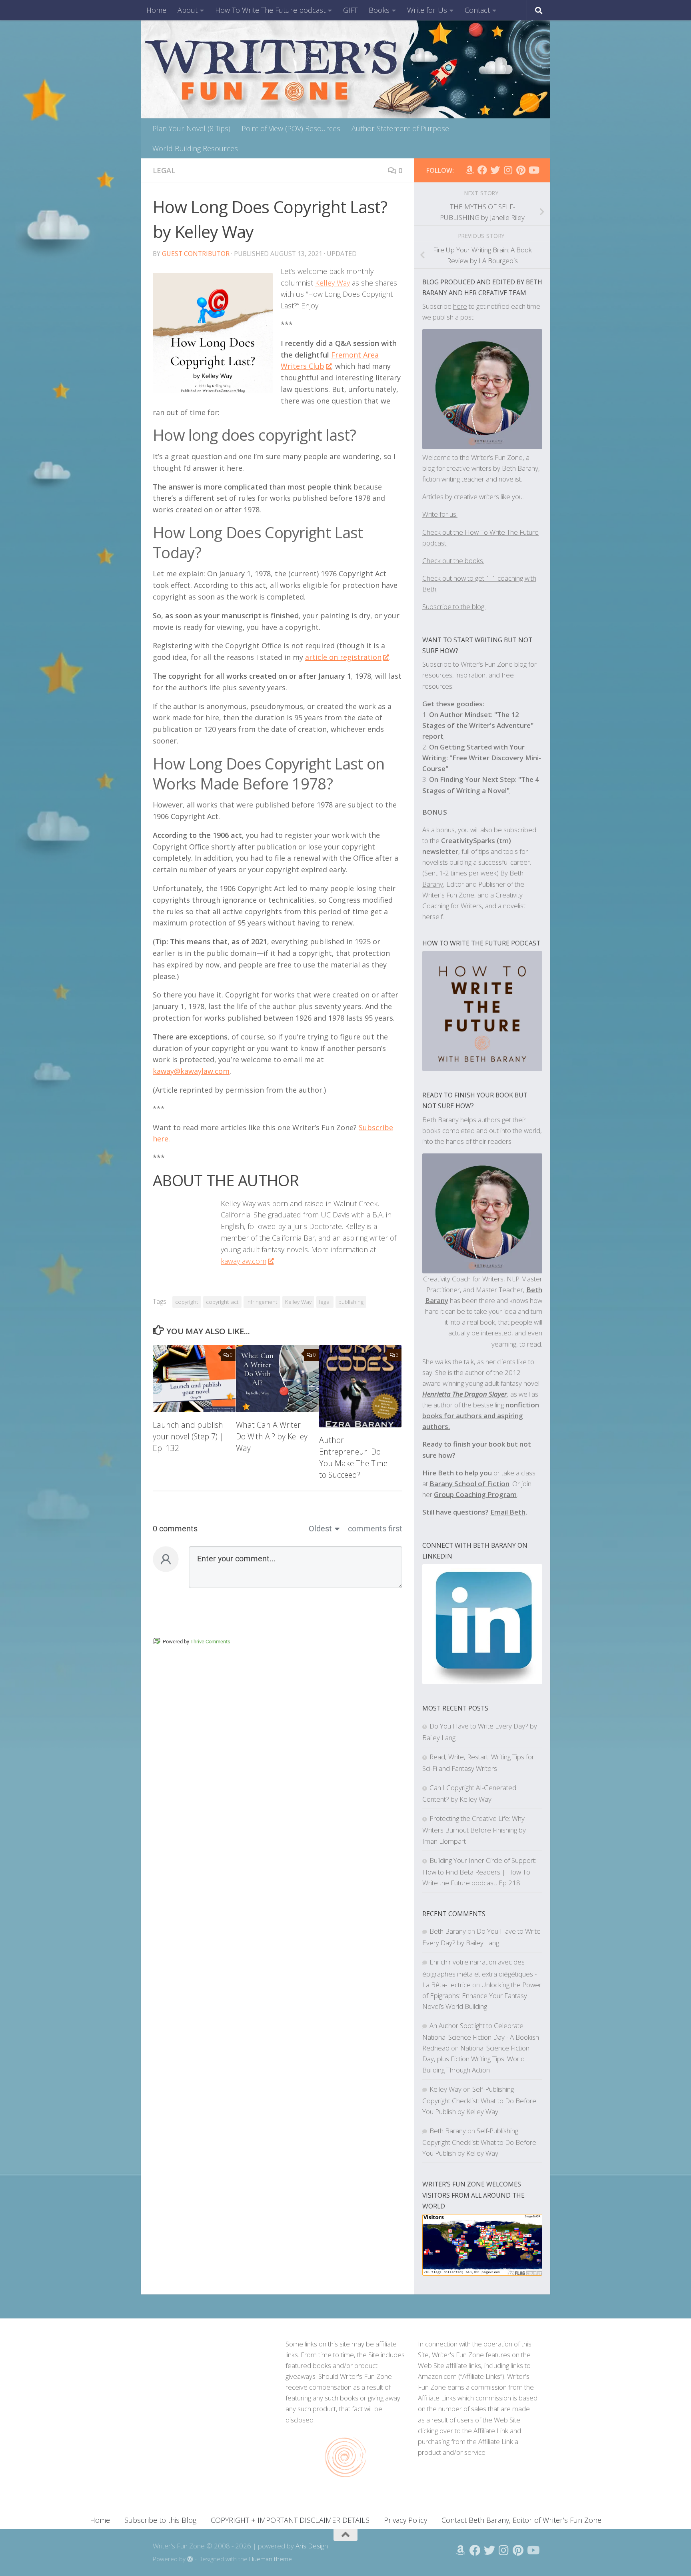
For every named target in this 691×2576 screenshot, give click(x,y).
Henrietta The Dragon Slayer (465, 1394)
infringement (262, 1302)
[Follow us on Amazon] (469, 170)
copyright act (222, 1302)
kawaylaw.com (244, 1261)
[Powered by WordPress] (190, 2559)
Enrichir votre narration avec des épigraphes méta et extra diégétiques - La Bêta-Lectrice (479, 1973)
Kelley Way (333, 283)
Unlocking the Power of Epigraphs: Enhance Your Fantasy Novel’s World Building (482, 1995)
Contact (477, 10)
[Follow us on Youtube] (533, 170)
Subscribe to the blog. (454, 607)
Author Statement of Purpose (400, 128)
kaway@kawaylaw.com (191, 1071)
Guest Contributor (196, 254)
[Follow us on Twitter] (495, 170)
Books (379, 10)
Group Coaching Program (475, 1494)
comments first (375, 1529)
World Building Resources (195, 148)
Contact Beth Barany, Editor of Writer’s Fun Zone (521, 2520)
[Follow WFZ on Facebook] (482, 170)
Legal (164, 170)
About (188, 10)
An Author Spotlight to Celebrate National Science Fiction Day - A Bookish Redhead (481, 2037)
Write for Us (427, 10)
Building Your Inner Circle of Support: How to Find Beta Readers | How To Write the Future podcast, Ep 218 (479, 1872)
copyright (187, 1302)
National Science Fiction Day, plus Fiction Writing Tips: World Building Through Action (476, 2059)
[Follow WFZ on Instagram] (508, 170)
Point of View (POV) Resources (291, 128)
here (460, 306)
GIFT (350, 10)
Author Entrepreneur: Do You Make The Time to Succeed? (353, 1457)
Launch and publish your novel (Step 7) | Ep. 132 (188, 1436)
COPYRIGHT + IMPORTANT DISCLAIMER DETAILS (290, 2520)
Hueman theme (271, 2559)
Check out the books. (453, 561)
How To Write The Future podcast (270, 10)
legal (325, 1302)
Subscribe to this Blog (160, 2520)
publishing (351, 1302)
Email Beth (508, 1512)
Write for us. (440, 514)
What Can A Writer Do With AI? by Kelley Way (272, 1436)
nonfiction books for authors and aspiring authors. (481, 1416)
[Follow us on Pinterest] (521, 170)
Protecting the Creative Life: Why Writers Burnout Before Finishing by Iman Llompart (474, 1830)
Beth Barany (448, 1931)
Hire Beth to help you (457, 1473)
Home (156, 10)
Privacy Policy (405, 2520)
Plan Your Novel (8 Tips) (191, 128)
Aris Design (312, 2546)
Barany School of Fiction (469, 1484)
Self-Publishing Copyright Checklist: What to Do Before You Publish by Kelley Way (479, 2100)
